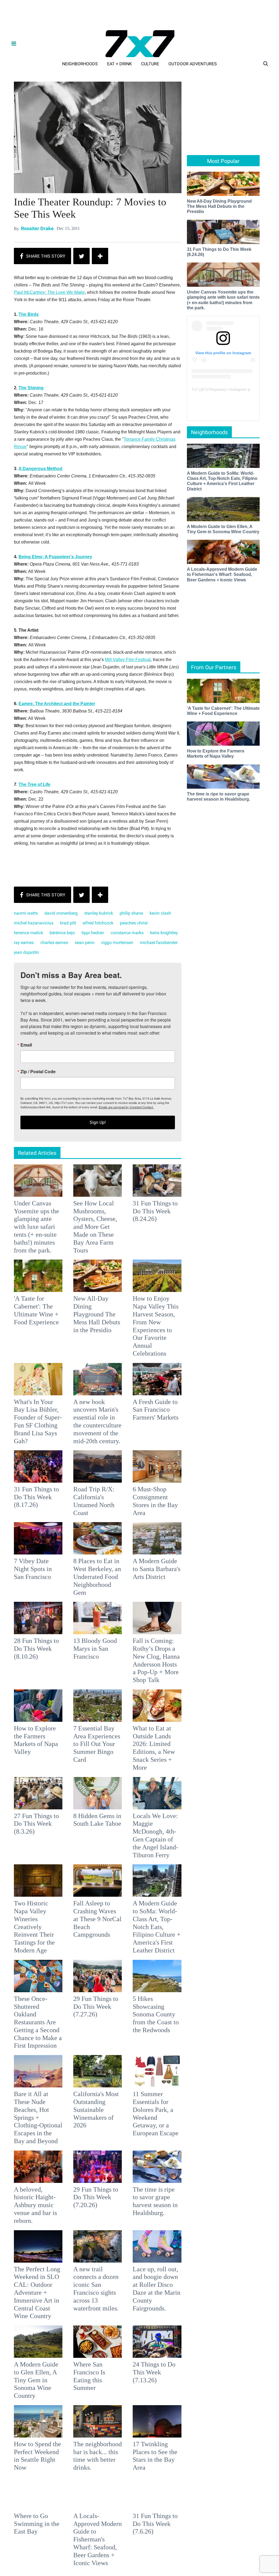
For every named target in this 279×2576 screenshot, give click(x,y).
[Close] (219, 1220)
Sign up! (139, 1342)
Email (67, 1264)
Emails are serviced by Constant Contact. (167, 1326)
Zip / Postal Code (79, 1291)
